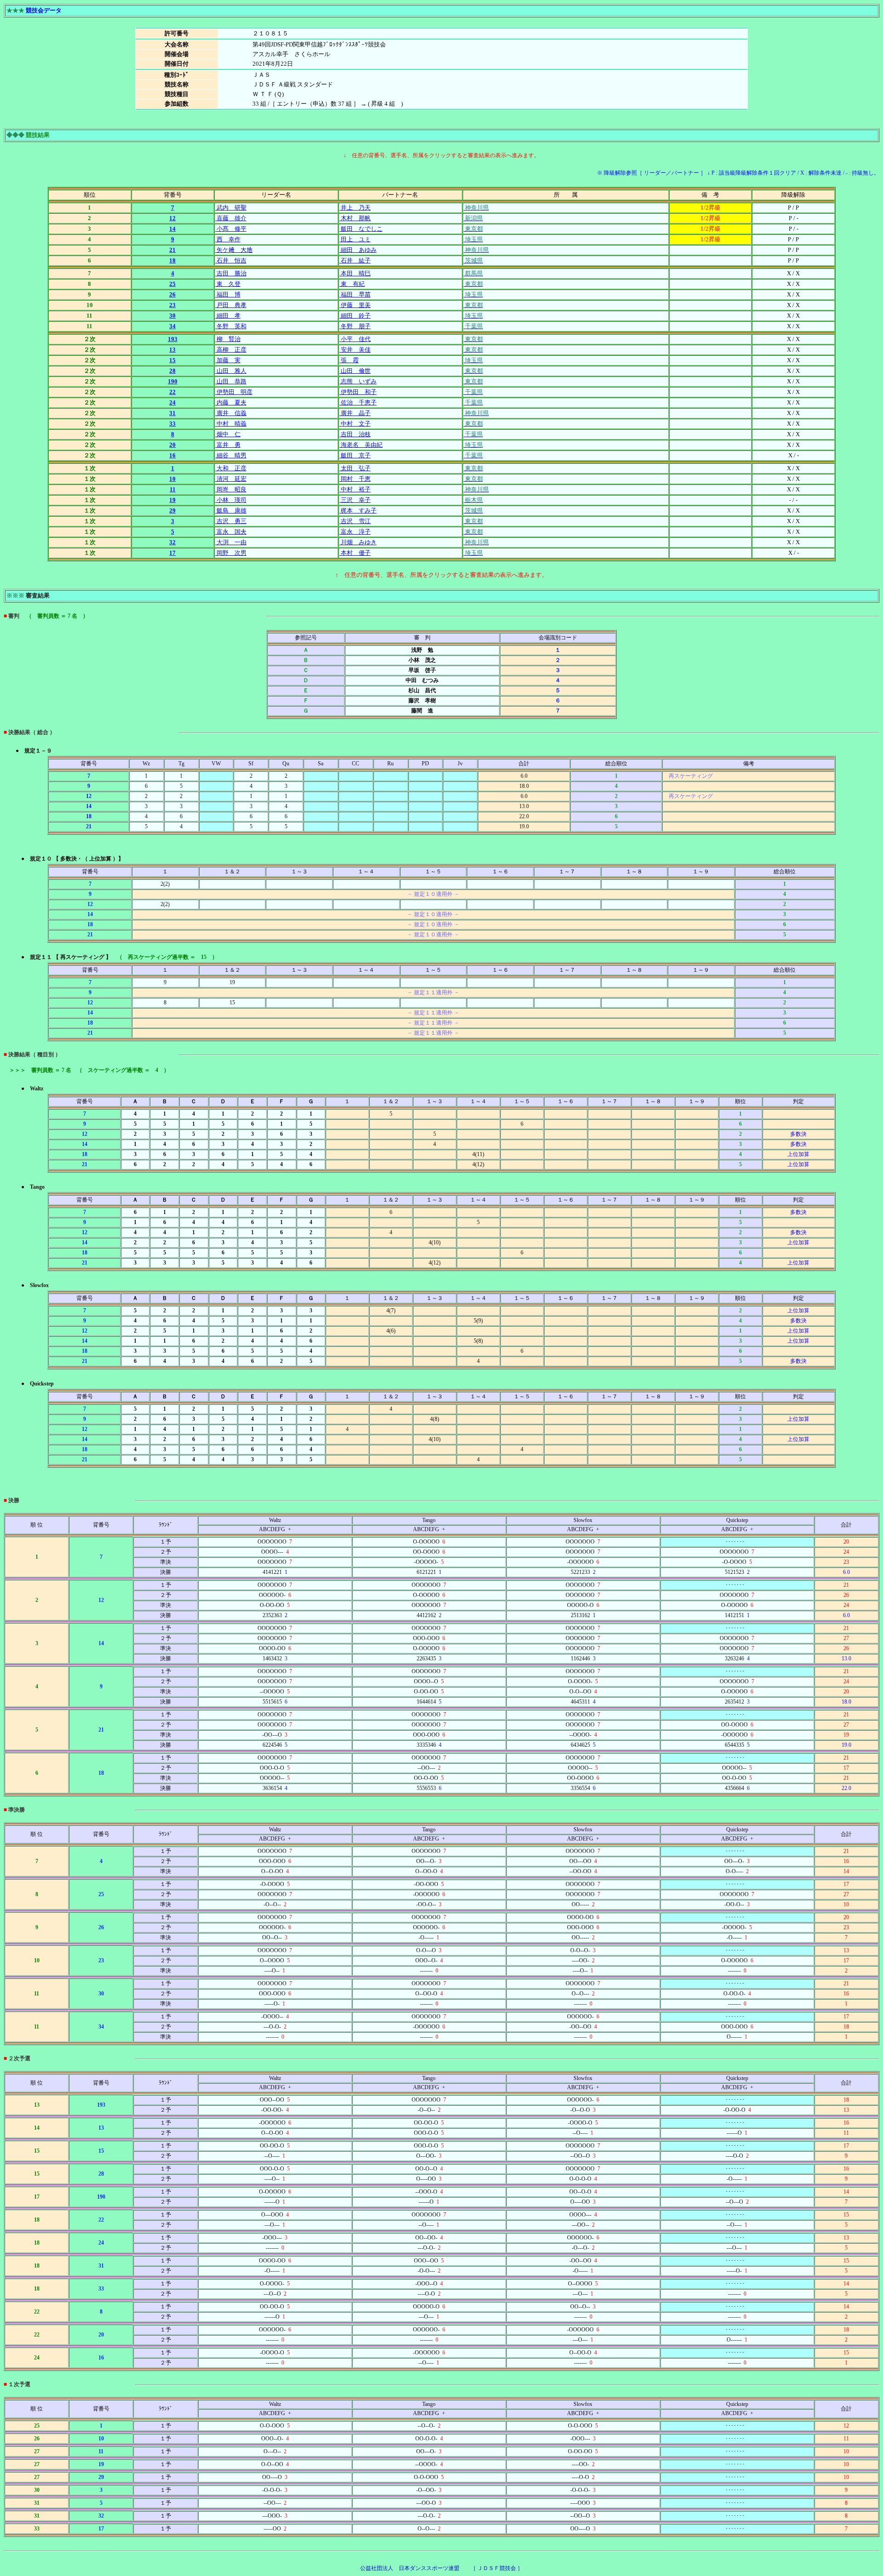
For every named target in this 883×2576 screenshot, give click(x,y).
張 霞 (349, 360)
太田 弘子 (355, 468)
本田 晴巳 (355, 273)
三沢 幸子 (355, 500)
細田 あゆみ (358, 250)
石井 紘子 (355, 260)
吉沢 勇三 (231, 521)
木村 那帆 (355, 218)
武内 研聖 (231, 208)
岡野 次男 (231, 553)
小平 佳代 (355, 339)
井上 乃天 (355, 208)
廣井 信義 (231, 413)
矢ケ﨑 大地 (234, 250)
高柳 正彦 (231, 350)
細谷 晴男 (231, 455)
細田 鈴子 (355, 316)
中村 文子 (355, 424)
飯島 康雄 (231, 510)
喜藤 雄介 (231, 218)
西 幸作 (228, 239)
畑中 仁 (228, 434)
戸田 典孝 (231, 305)
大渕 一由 (231, 542)
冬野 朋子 (355, 326)
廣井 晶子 (355, 413)
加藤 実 (228, 360)
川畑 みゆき (358, 542)
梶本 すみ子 (358, 510)
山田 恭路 (231, 381)
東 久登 (228, 284)
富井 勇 (228, 445)
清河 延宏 (231, 479)
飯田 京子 (355, 455)
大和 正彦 (231, 468)
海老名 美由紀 (361, 445)
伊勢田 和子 (358, 392)
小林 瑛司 (231, 500)
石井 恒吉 (231, 260)
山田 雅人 (231, 371)
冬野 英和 (231, 326)
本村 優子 (355, 553)
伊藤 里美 (355, 305)
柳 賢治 (228, 339)
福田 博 (228, 294)
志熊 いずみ (358, 381)
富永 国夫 (231, 532)
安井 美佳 (355, 350)
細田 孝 (228, 316)
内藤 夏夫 (231, 402)
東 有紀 (352, 284)
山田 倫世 (355, 371)
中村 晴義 (231, 424)
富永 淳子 (355, 532)
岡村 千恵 (355, 479)
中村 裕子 (355, 489)
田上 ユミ (355, 239)
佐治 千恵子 (358, 402)
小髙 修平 (231, 229)
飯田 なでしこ (361, 229)
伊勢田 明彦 (234, 392)
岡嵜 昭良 (231, 489)
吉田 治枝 (355, 434)
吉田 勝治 (231, 273)
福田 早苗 (355, 294)
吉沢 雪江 (355, 521)
